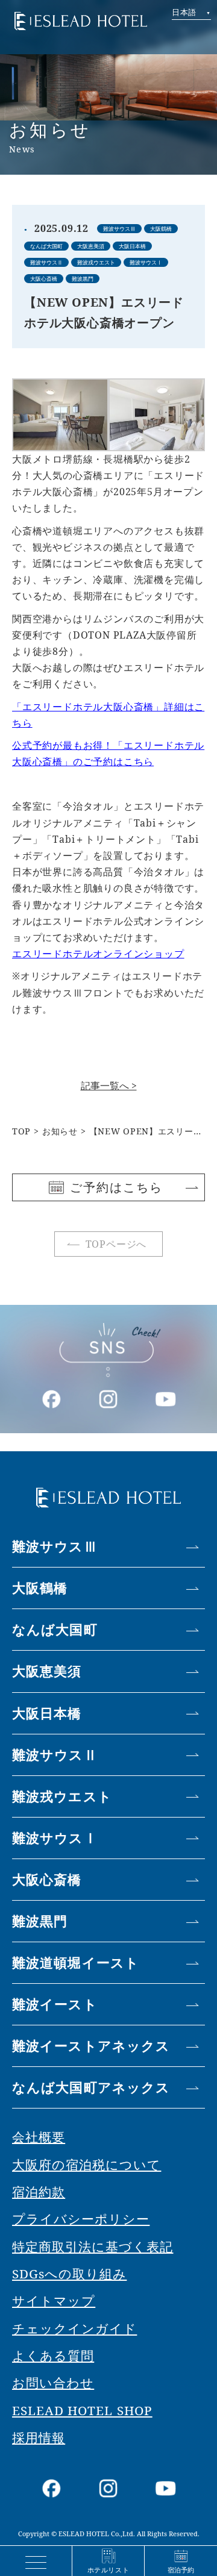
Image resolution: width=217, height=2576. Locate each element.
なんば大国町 (55, 1629)
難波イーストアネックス (91, 2046)
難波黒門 (40, 1921)
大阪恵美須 (47, 1671)
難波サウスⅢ (55, 1546)
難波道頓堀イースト (76, 1962)
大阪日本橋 (47, 1713)
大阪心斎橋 (47, 1879)
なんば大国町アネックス (91, 2087)
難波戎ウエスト (62, 1796)
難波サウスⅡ (55, 1755)
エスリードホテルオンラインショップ (98, 954)
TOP (21, 1131)
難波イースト (55, 2004)
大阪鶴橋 (40, 1588)
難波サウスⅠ (55, 1838)
